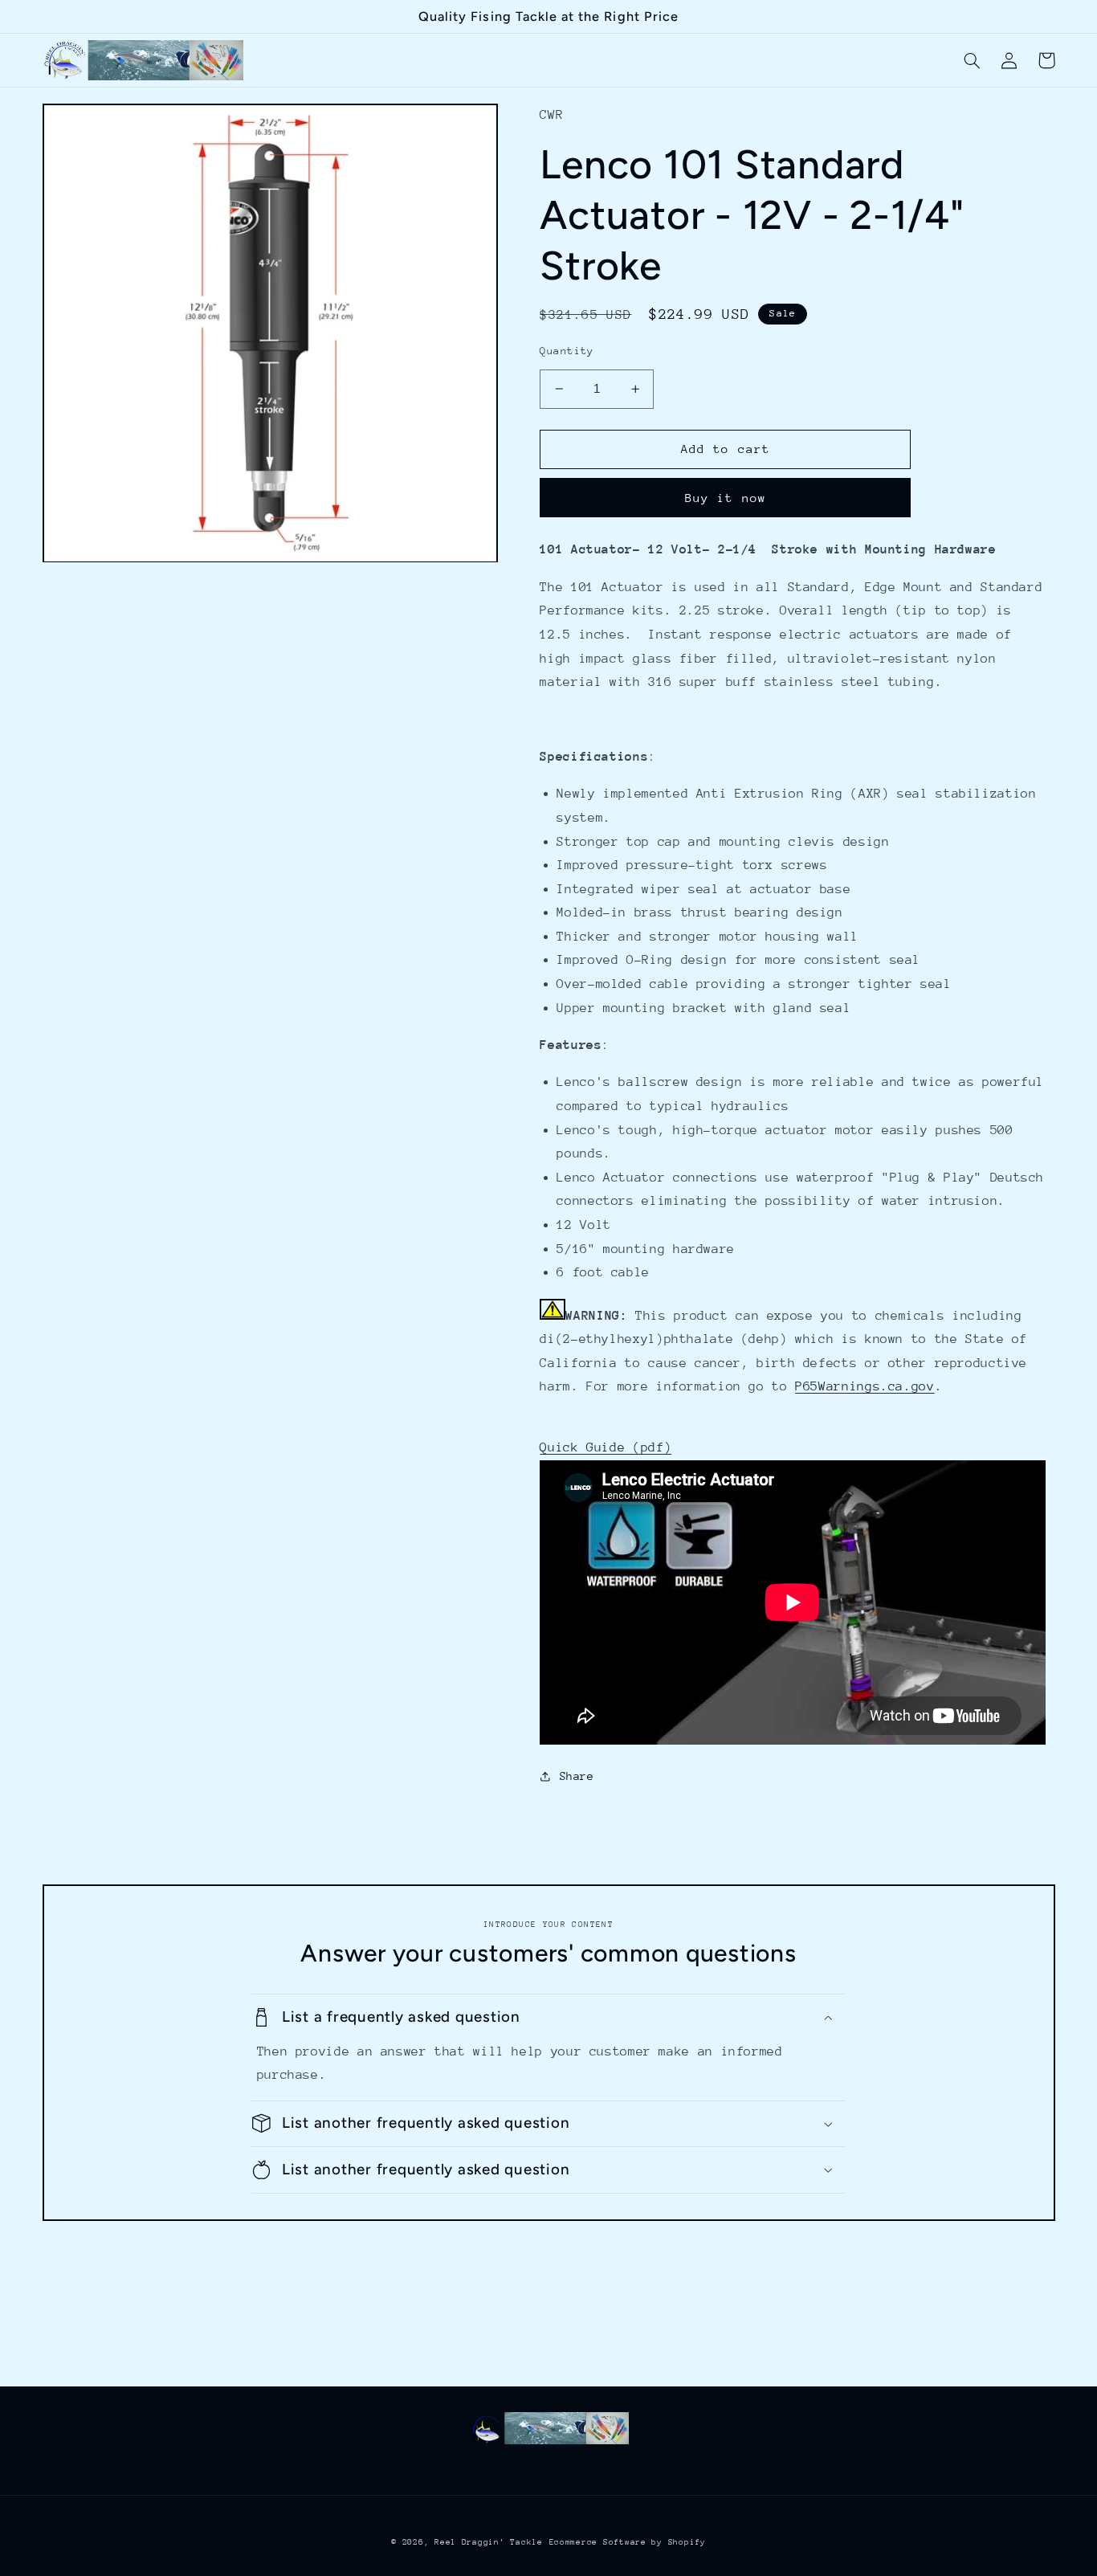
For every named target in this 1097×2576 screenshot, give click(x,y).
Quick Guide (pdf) (606, 1447)
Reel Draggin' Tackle (489, 2542)
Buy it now (726, 498)
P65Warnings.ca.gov (865, 1386)
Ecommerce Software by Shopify (628, 2542)
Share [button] (577, 1776)
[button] (973, 60)
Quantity (567, 351)
